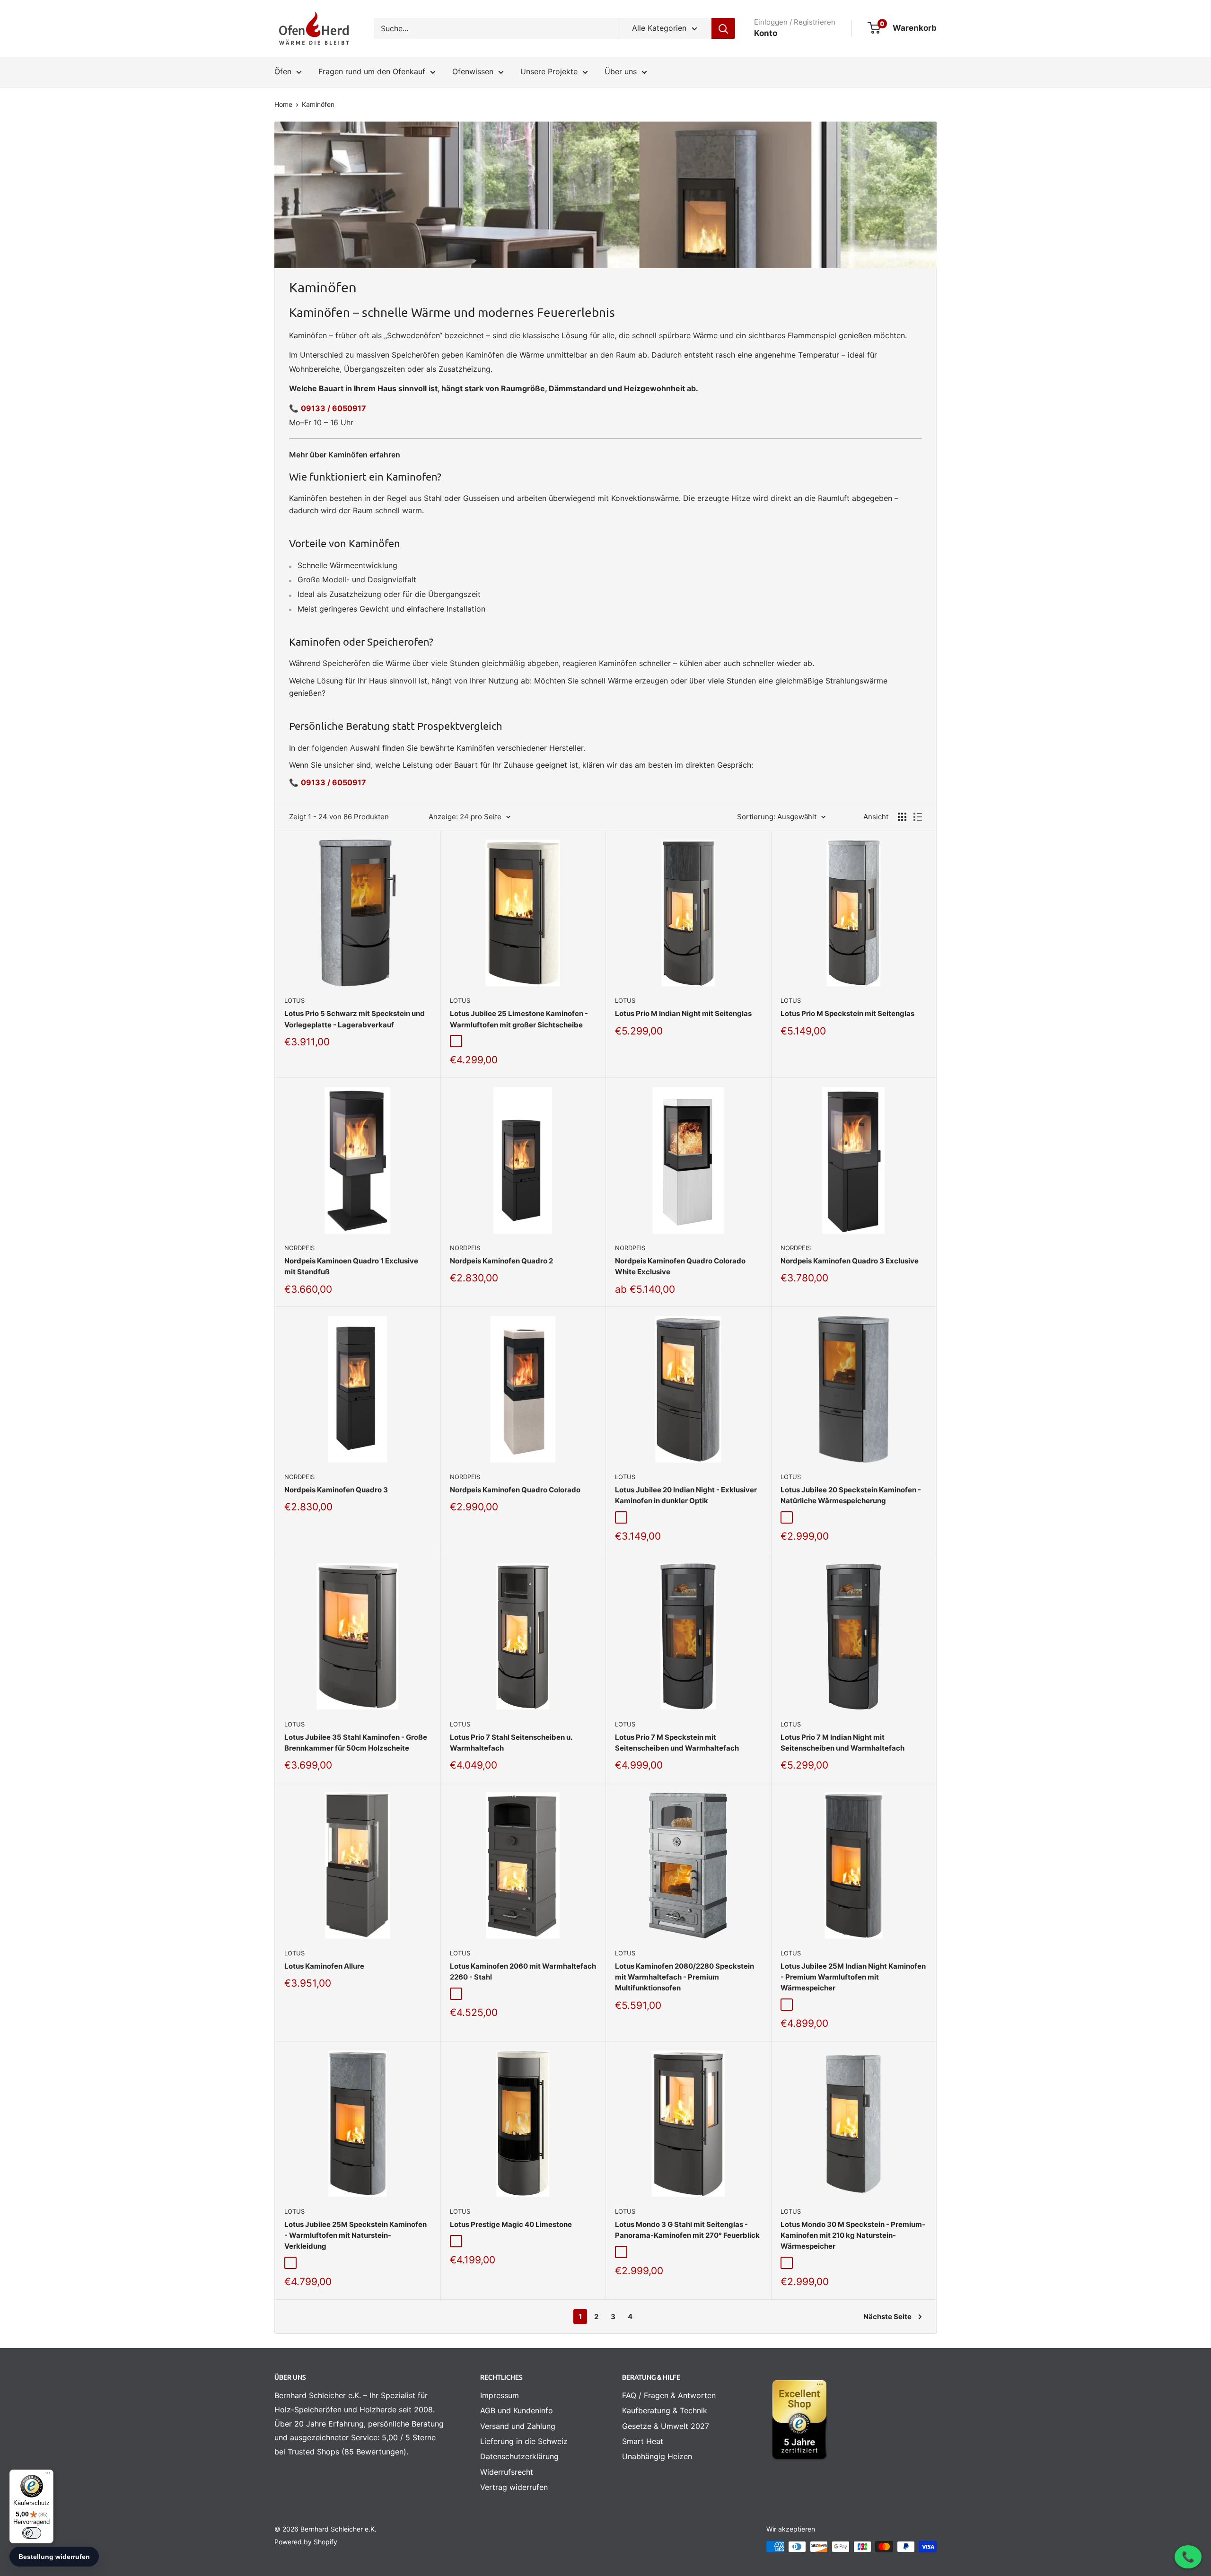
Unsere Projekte (549, 71)
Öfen (283, 71)
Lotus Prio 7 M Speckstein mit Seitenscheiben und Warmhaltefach (677, 1743)
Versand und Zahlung (518, 2426)
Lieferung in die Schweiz (524, 2441)
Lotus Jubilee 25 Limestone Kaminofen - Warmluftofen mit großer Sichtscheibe (519, 1019)
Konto (766, 33)
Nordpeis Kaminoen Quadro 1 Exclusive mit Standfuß (351, 1266)
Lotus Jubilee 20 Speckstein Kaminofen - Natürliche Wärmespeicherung (851, 1495)
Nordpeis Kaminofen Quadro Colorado (515, 1490)
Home (283, 104)
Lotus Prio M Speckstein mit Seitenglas (847, 1013)
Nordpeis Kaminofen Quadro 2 (501, 1261)
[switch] (32, 2533)
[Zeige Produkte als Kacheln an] (902, 817)
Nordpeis (299, 1248)
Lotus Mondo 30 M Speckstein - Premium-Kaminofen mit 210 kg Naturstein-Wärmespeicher (853, 2235)
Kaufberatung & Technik (665, 2410)
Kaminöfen (318, 104)
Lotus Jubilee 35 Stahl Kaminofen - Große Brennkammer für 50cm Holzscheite (356, 1743)
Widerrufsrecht (507, 2472)
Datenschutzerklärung (519, 2456)
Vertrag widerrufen (514, 2487)
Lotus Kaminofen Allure (324, 1966)
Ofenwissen (473, 71)
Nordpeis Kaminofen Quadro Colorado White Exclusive (680, 1266)
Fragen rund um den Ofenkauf (372, 71)
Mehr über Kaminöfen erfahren (345, 455)
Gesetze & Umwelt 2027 (666, 2426)
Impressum (500, 2395)
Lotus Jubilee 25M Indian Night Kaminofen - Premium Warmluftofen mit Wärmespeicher (853, 1977)
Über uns (621, 71)
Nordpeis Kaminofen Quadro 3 (336, 1490)
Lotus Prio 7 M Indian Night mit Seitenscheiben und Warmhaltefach (842, 1743)
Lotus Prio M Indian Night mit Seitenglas (683, 1013)
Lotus (294, 1000)
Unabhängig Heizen (657, 2456)
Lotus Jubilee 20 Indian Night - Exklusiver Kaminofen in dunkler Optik (686, 1495)
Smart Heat (643, 2441)
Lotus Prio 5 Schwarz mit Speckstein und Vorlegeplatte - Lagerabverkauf (355, 1019)
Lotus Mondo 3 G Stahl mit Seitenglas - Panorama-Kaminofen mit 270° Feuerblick (687, 2230)
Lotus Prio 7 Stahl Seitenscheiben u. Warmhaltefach (511, 1743)
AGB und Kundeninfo (517, 2410)
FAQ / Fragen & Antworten (669, 2395)
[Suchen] (723, 28)
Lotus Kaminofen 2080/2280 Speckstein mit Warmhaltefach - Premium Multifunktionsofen (684, 1977)
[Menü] (48, 2475)
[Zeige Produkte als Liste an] (918, 817)
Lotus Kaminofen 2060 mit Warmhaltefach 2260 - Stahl (523, 1971)
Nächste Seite (887, 2317)
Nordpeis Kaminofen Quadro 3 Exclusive (850, 1261)
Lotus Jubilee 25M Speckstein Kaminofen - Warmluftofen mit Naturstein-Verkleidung (355, 2235)
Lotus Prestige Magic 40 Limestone (511, 2224)
